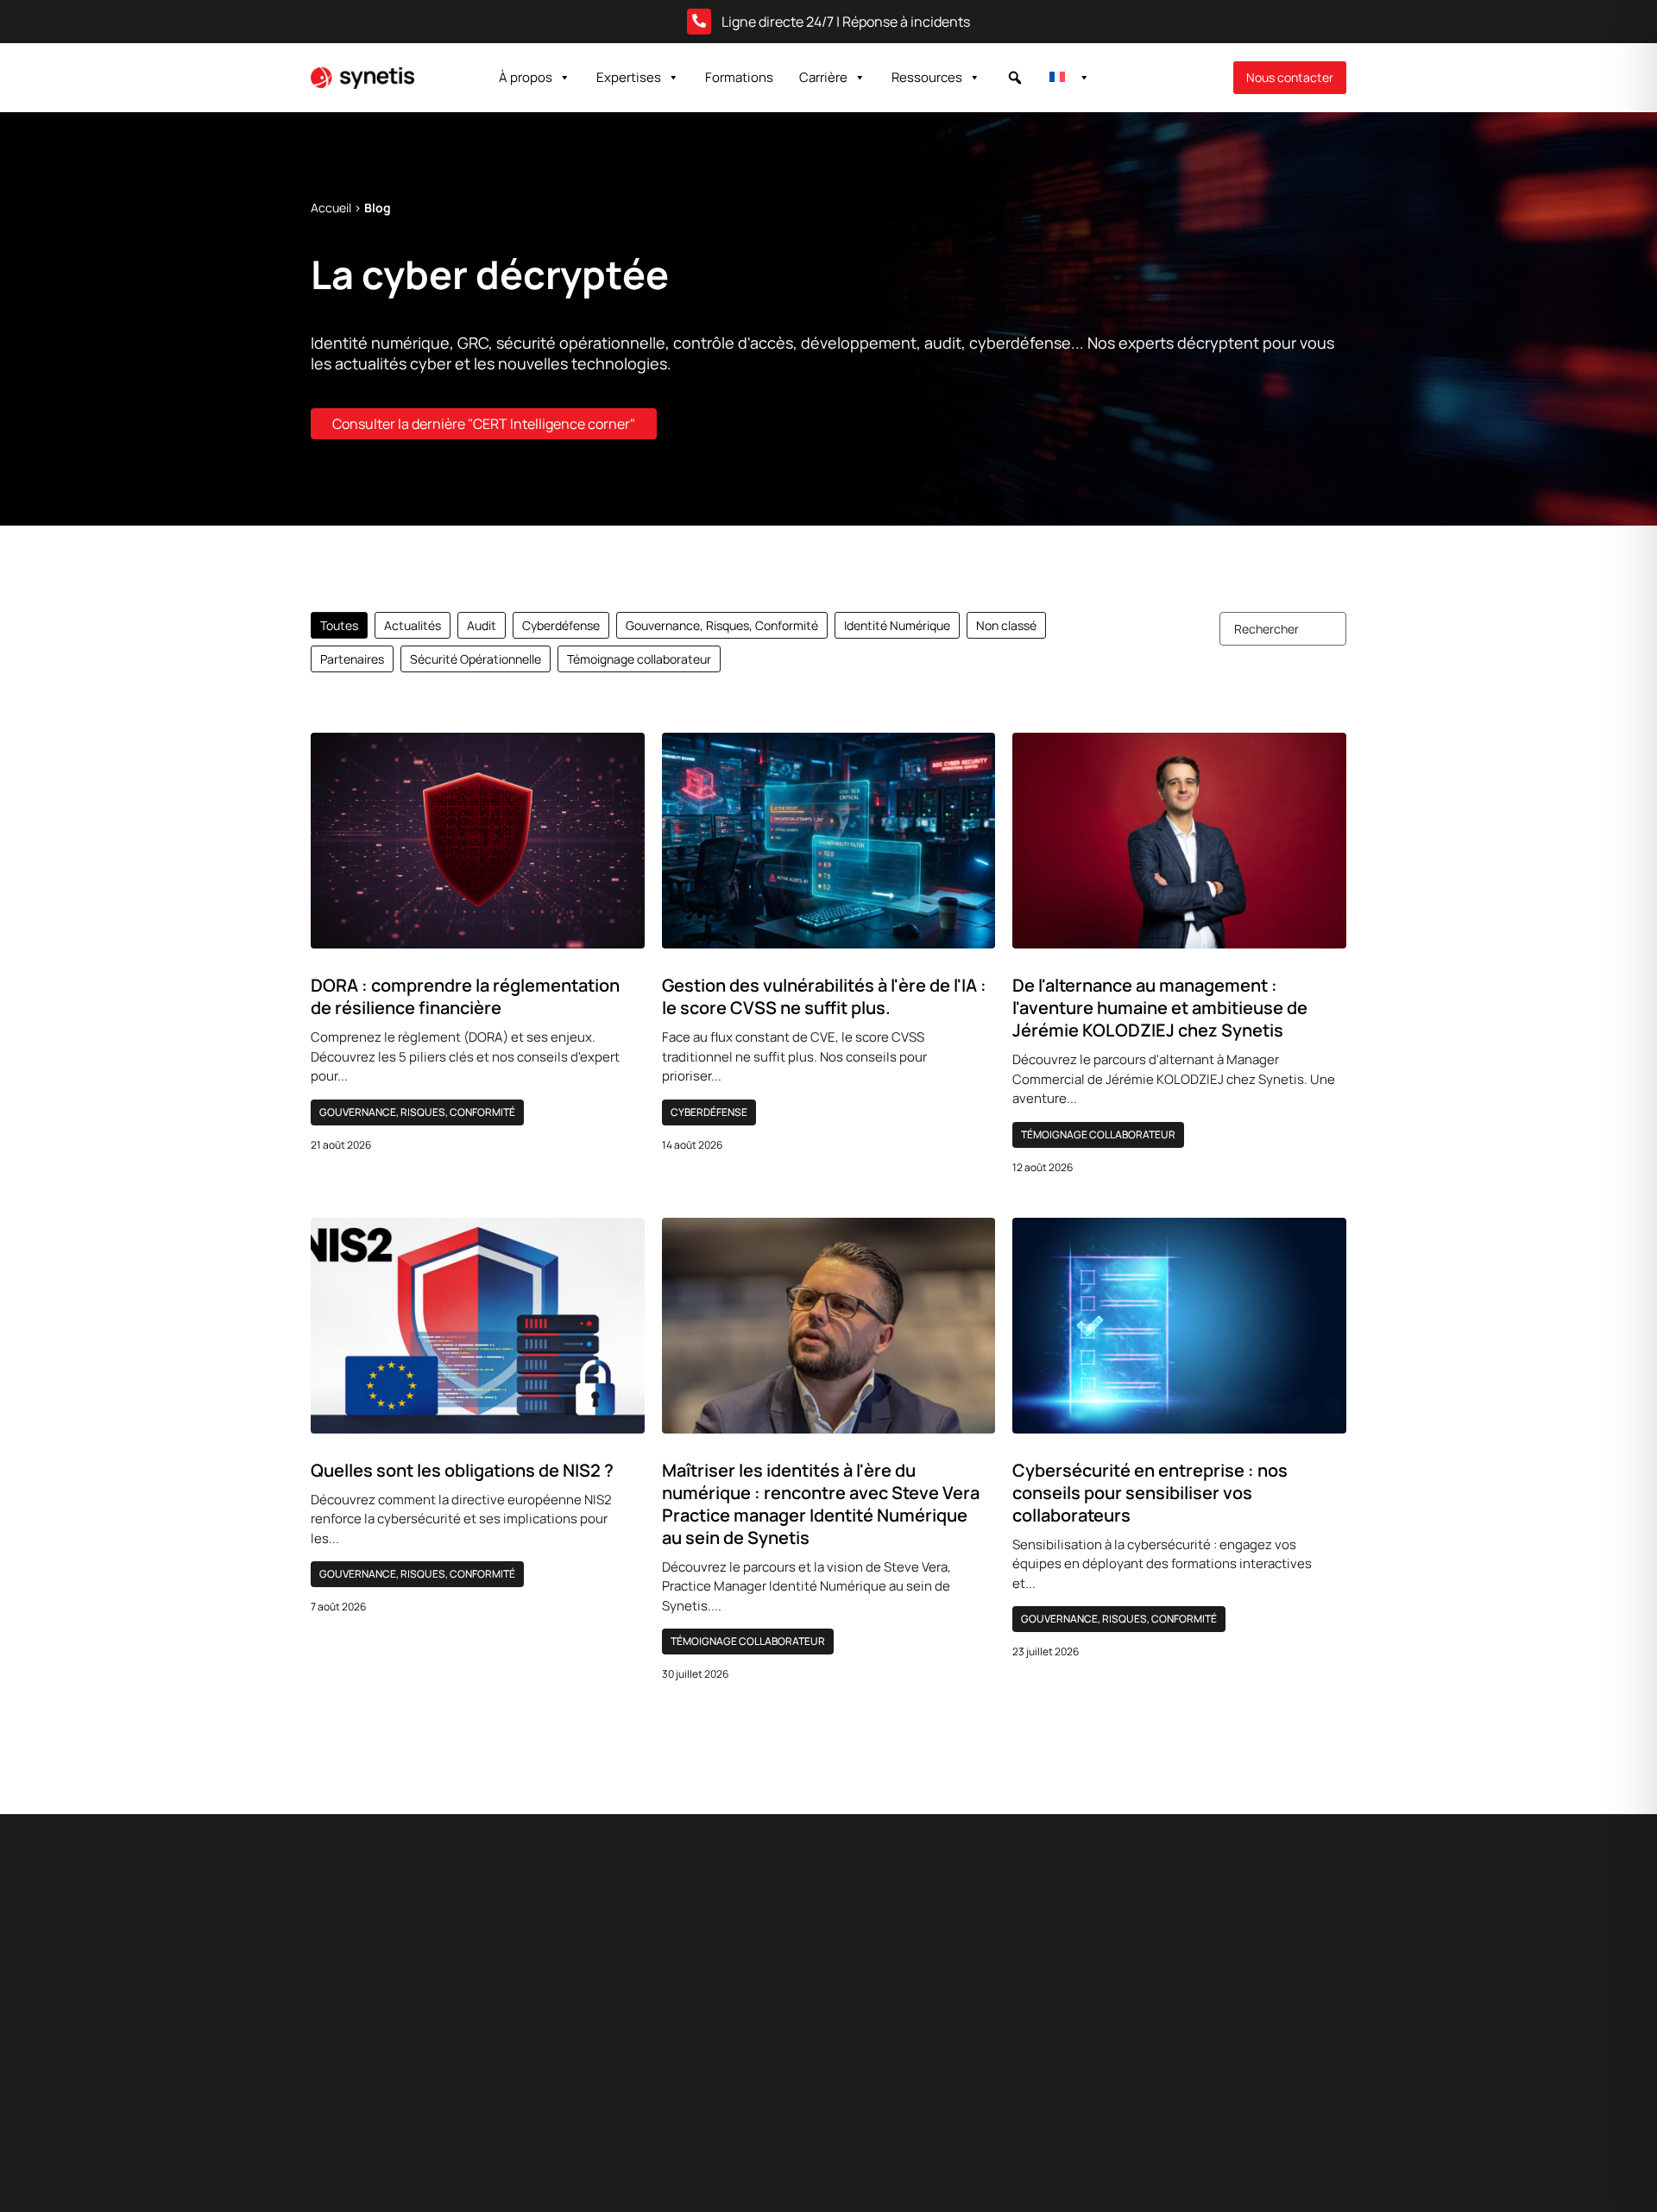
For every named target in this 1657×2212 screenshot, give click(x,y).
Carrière (823, 77)
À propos (526, 77)
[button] (1015, 78)
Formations (739, 77)
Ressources (927, 77)
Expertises (629, 77)
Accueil (331, 208)
